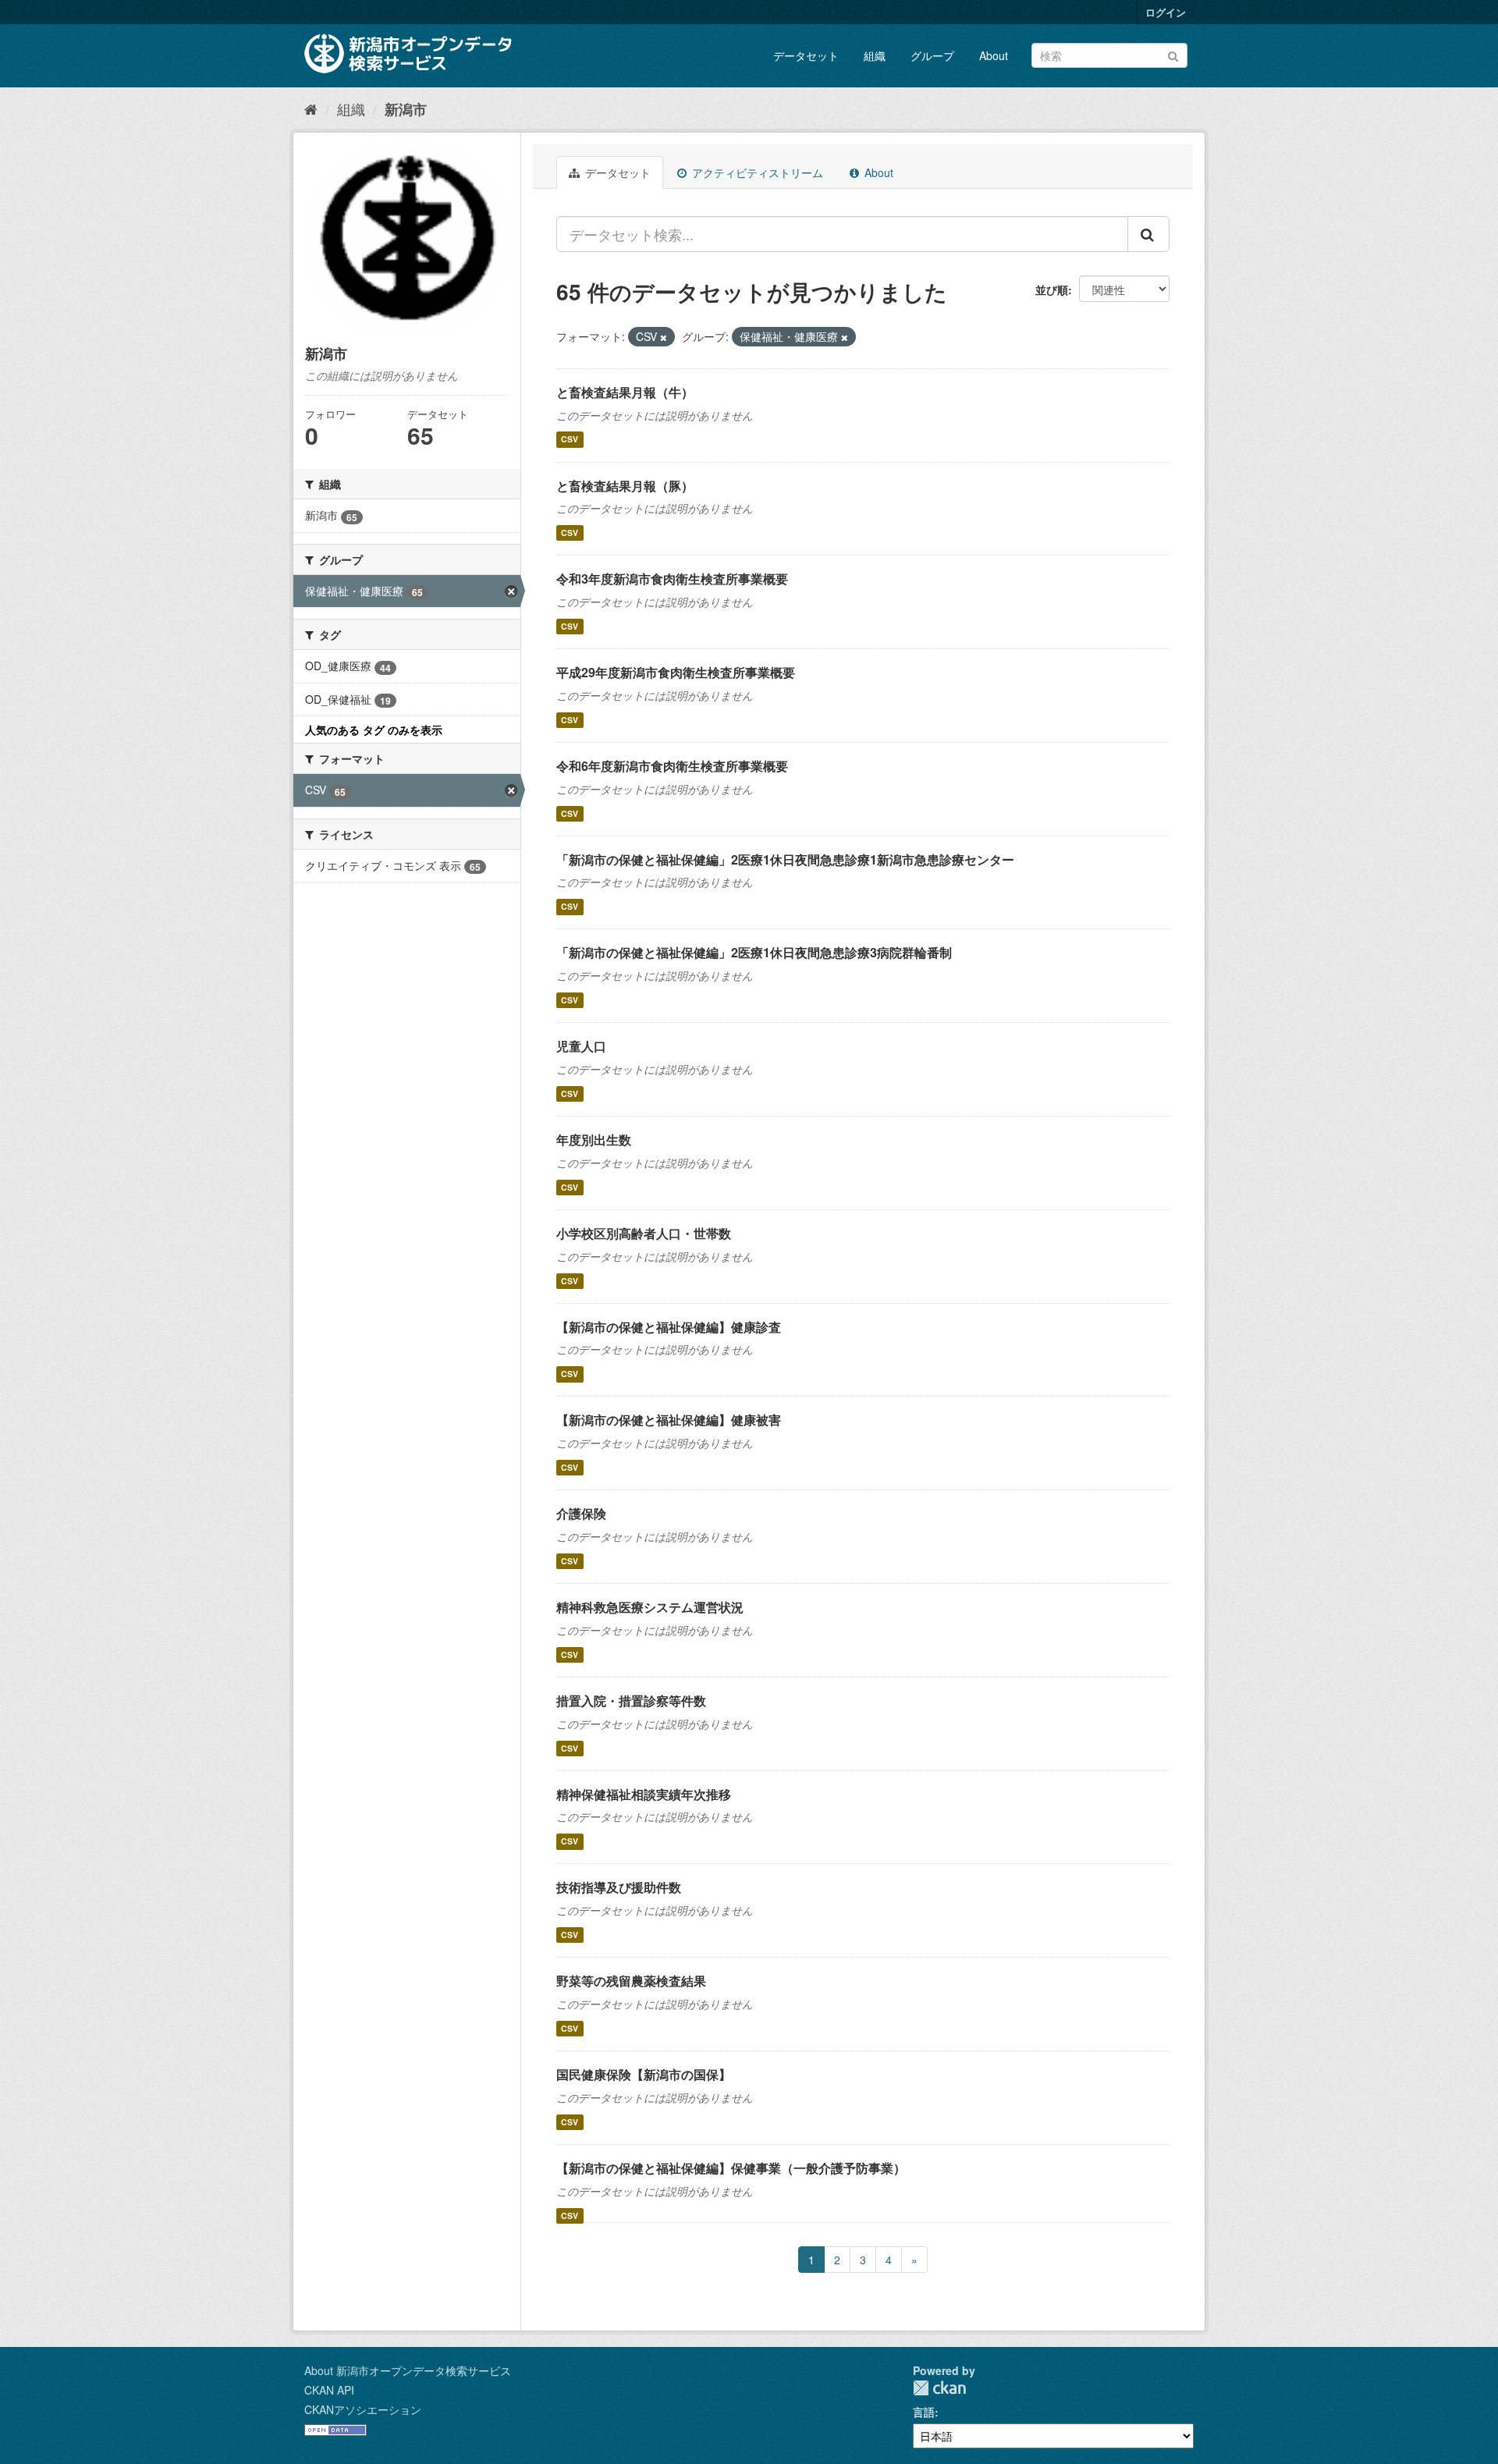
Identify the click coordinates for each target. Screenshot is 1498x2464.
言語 (924, 2412)
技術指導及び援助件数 (619, 1887)
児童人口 (581, 1046)
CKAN (939, 2388)
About (994, 55)
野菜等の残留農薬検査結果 (631, 1981)
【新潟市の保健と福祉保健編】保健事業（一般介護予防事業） (731, 2168)
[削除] (664, 337)
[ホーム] (311, 108)
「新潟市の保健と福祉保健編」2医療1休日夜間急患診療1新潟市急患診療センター (785, 859)
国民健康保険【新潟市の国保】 (644, 2074)
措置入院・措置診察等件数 (631, 1701)
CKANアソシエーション (363, 2409)
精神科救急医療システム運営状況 (650, 1607)
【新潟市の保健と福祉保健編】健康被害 (669, 1420)
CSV (570, 440)
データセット (806, 55)
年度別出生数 (594, 1140)
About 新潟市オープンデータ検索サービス (408, 2370)
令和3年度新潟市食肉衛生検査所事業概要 (672, 579)
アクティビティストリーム (756, 172)
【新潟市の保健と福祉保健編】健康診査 (669, 1327)
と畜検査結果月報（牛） (625, 392)
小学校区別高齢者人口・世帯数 (644, 1233)
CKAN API (329, 2390)
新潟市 (406, 109)
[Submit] (1173, 54)
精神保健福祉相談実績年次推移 (644, 1794)
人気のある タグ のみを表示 (374, 730)
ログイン (1166, 12)
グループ (932, 55)
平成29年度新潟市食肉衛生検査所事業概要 (676, 672)
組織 (875, 55)
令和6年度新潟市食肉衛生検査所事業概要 (672, 766)
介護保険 (581, 1513)
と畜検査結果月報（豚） (625, 486)
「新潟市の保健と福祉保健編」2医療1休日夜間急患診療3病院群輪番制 (754, 952)
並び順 (1052, 289)
